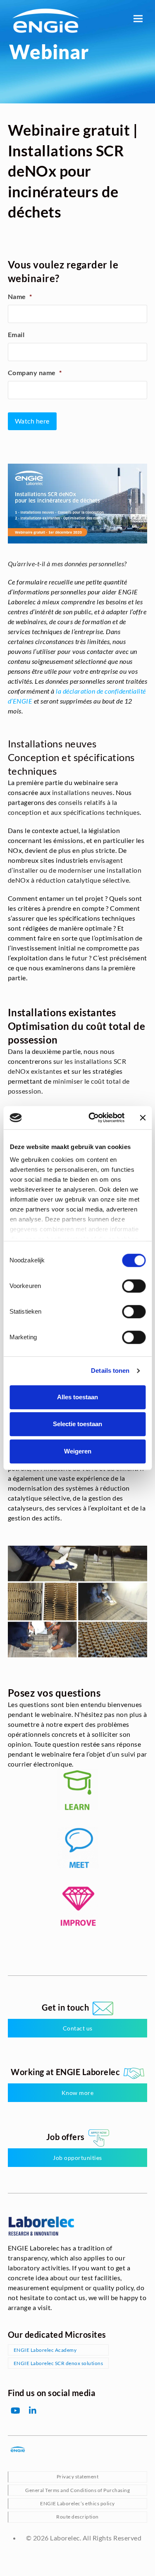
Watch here (32, 421)
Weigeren (78, 1451)
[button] (138, 18)
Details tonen (110, 1371)
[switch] (134, 1286)
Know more (78, 2093)
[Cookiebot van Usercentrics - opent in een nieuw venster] (92, 1118)
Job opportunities (77, 2158)
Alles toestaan (77, 1397)
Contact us (78, 2028)
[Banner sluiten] (143, 1118)
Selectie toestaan (77, 1424)
